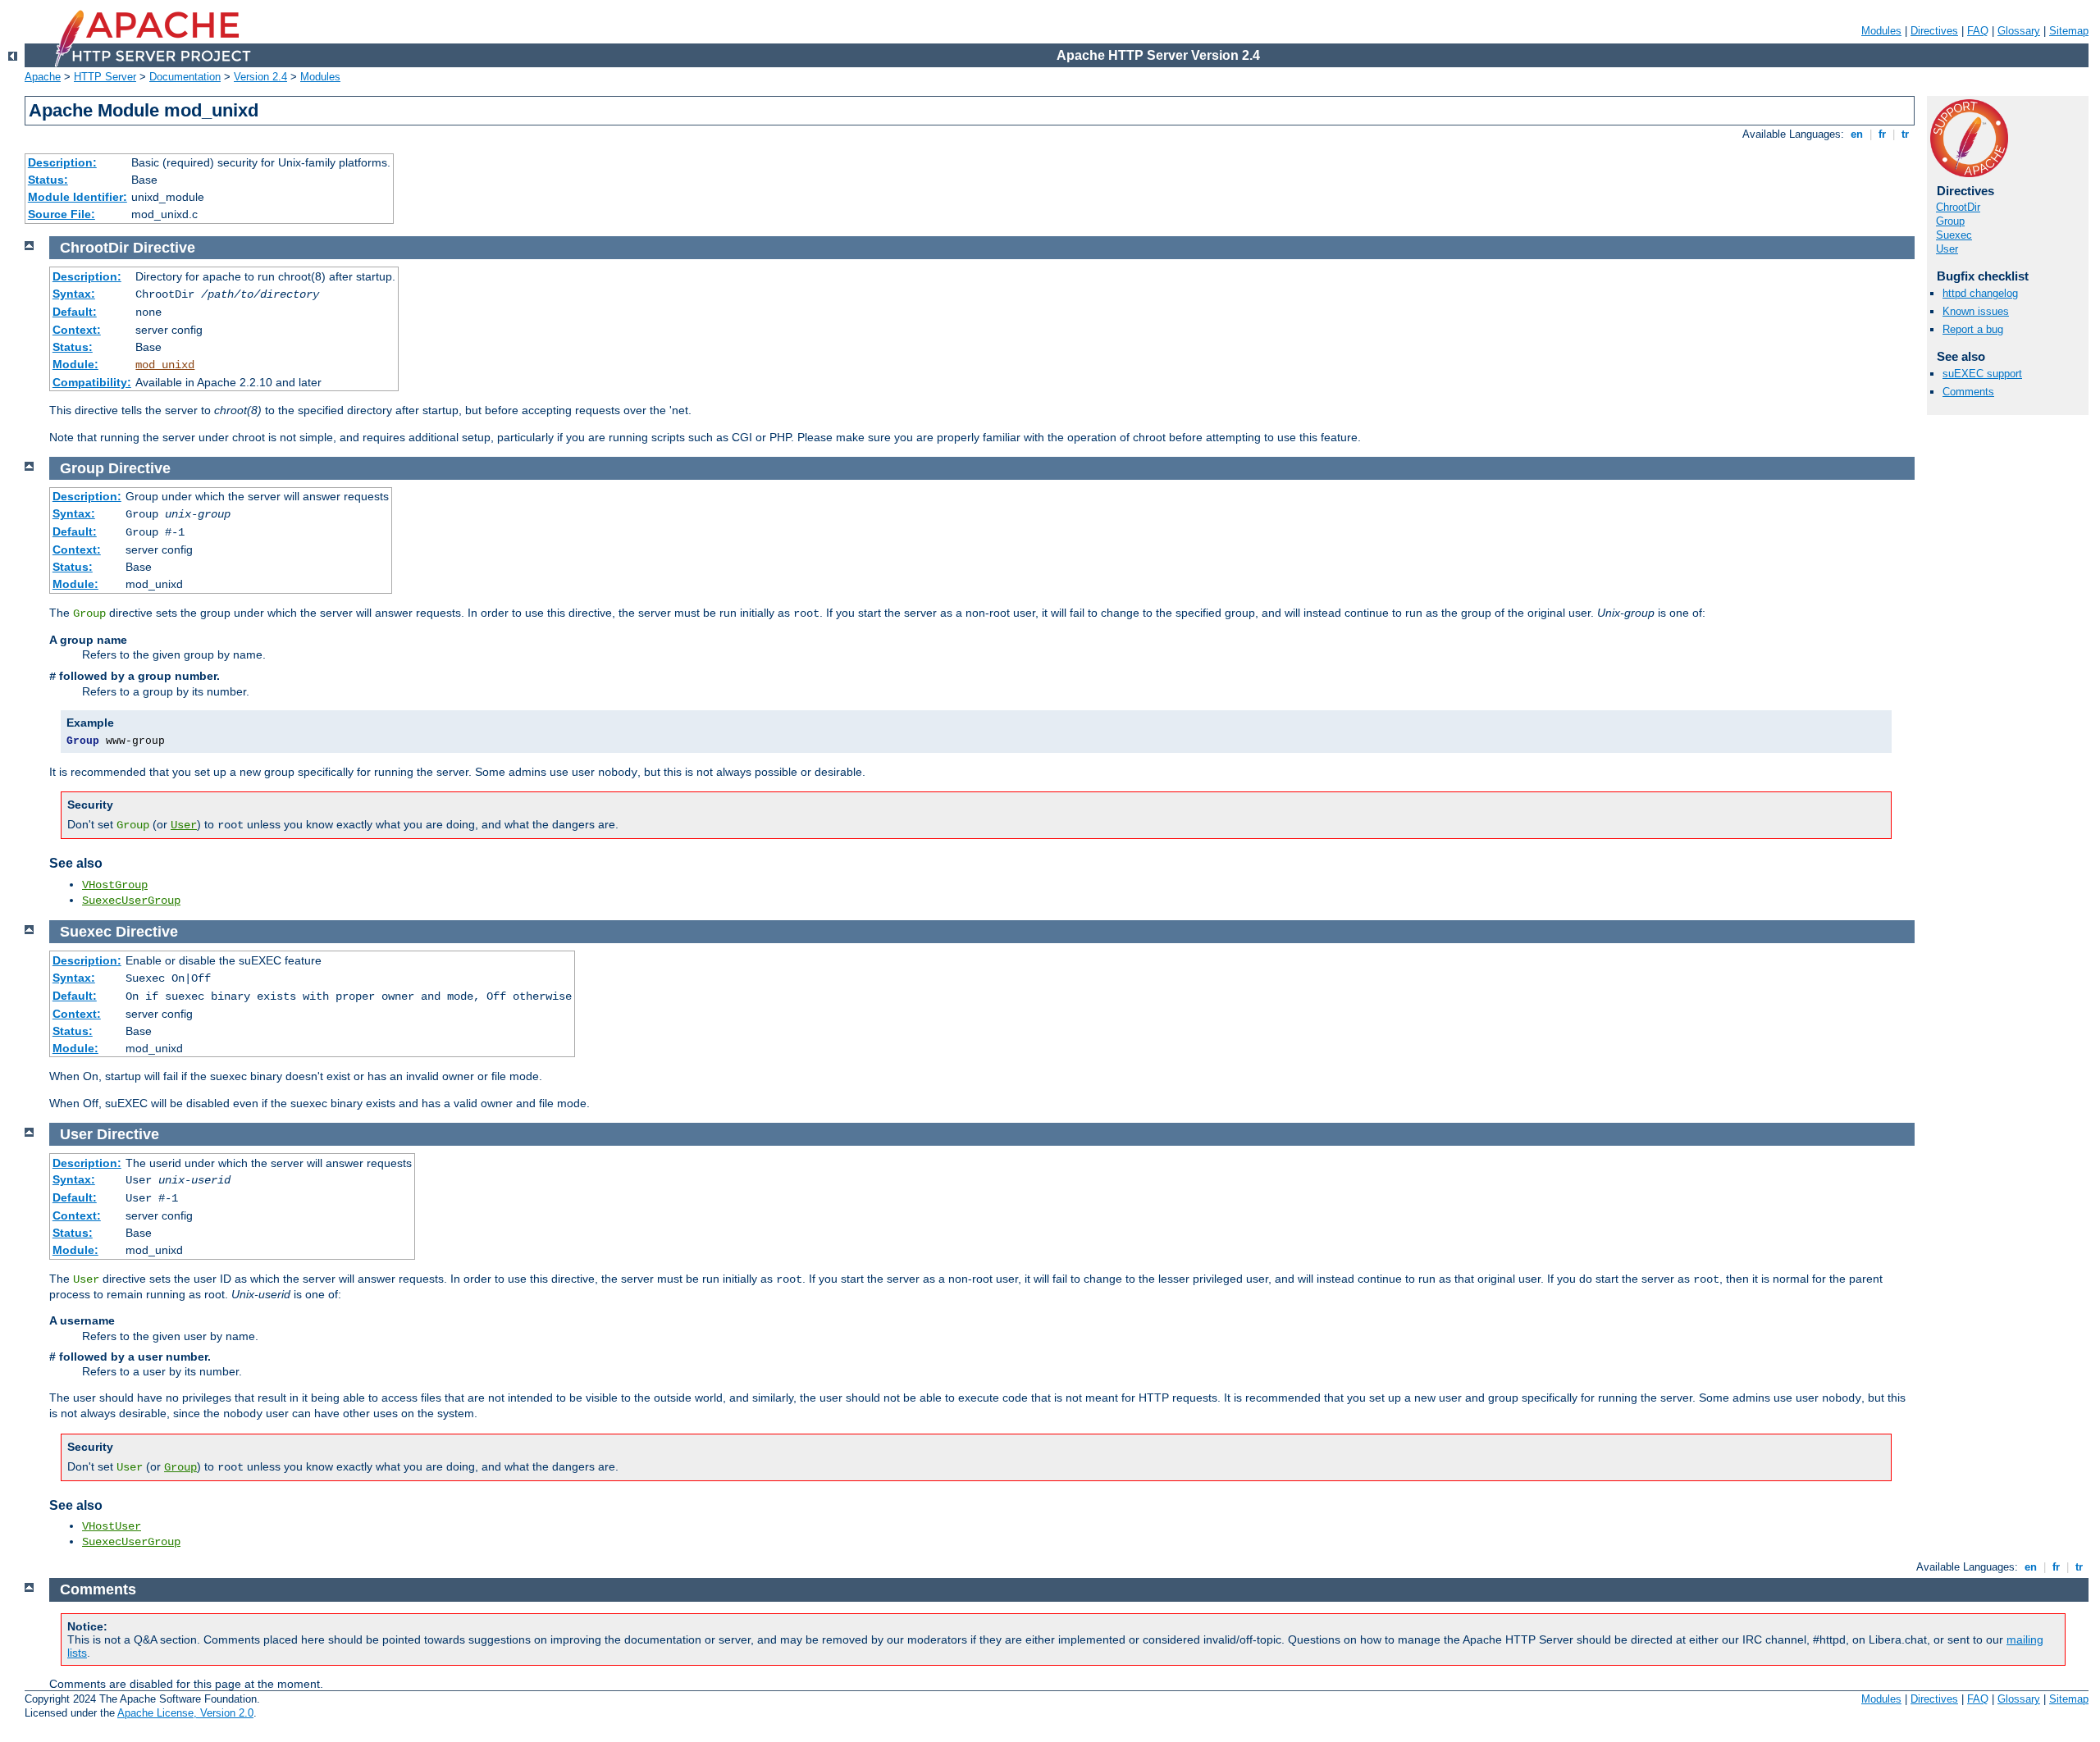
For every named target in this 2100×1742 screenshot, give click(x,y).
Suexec (1954, 235)
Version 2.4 (260, 77)
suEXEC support (1982, 374)
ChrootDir (1958, 207)
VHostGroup (115, 885)
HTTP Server (105, 77)
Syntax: (74, 294)
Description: (62, 162)
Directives (1934, 31)
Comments (1968, 392)
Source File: (62, 214)
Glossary (2019, 31)
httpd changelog (1980, 293)
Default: (75, 312)
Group (1950, 221)
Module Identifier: (78, 197)
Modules (1881, 31)
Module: (75, 364)
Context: (77, 330)
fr (1882, 134)
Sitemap (2069, 31)
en (1857, 134)
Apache (43, 77)
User (1947, 249)
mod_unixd (165, 365)
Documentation (185, 77)
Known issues (1976, 311)
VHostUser (112, 1526)
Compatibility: (92, 382)
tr (1905, 134)
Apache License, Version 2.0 (185, 1713)
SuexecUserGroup (131, 901)
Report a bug (1973, 329)
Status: (48, 180)
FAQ (1978, 31)
